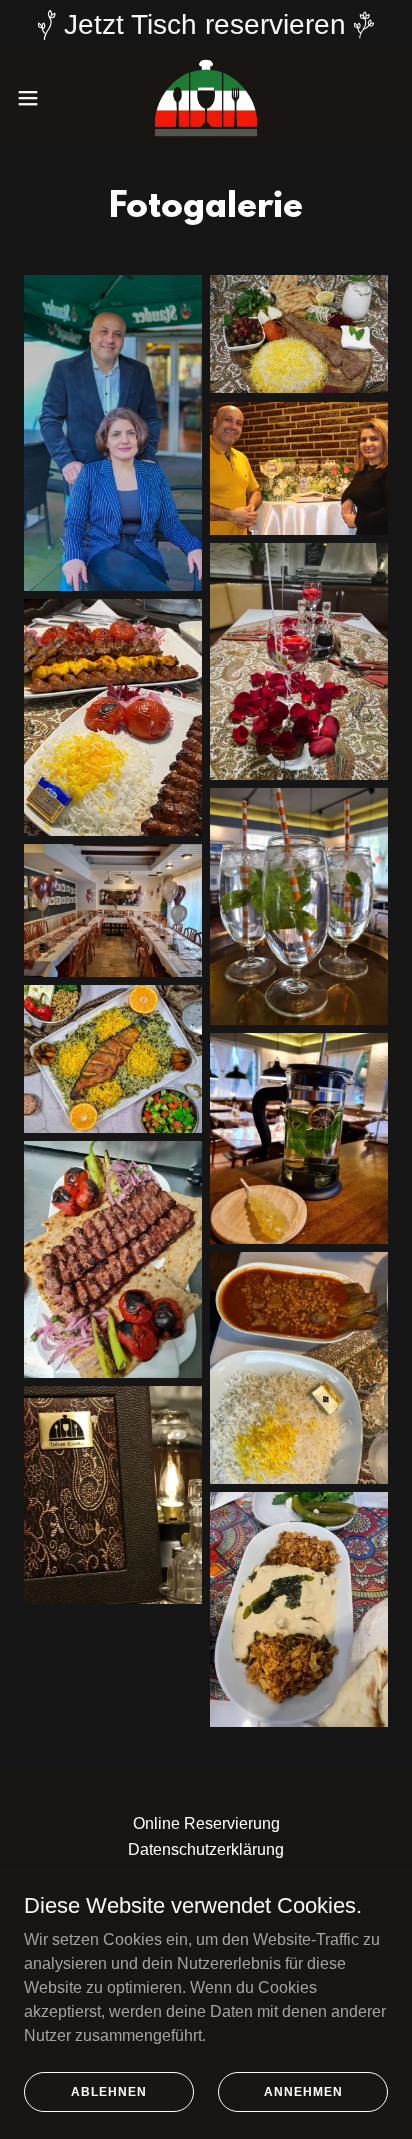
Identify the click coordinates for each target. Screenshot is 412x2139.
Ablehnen (109, 2091)
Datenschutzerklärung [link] (206, 1849)
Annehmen (303, 2091)
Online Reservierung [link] (206, 1823)
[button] (37, 98)
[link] (206, 98)
